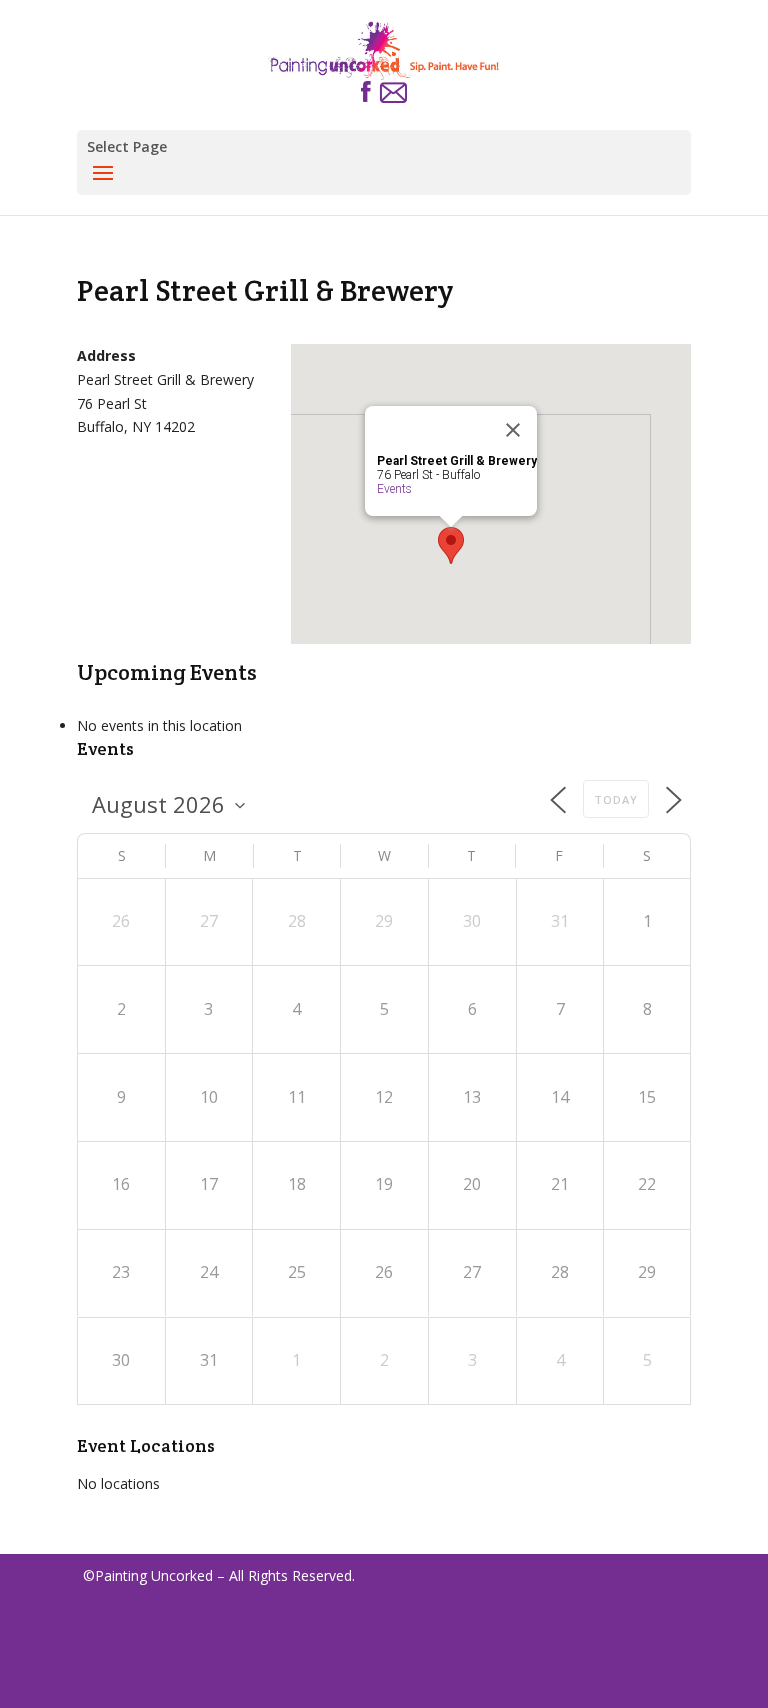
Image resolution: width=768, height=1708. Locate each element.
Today (616, 799)
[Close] (513, 430)
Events (394, 489)
